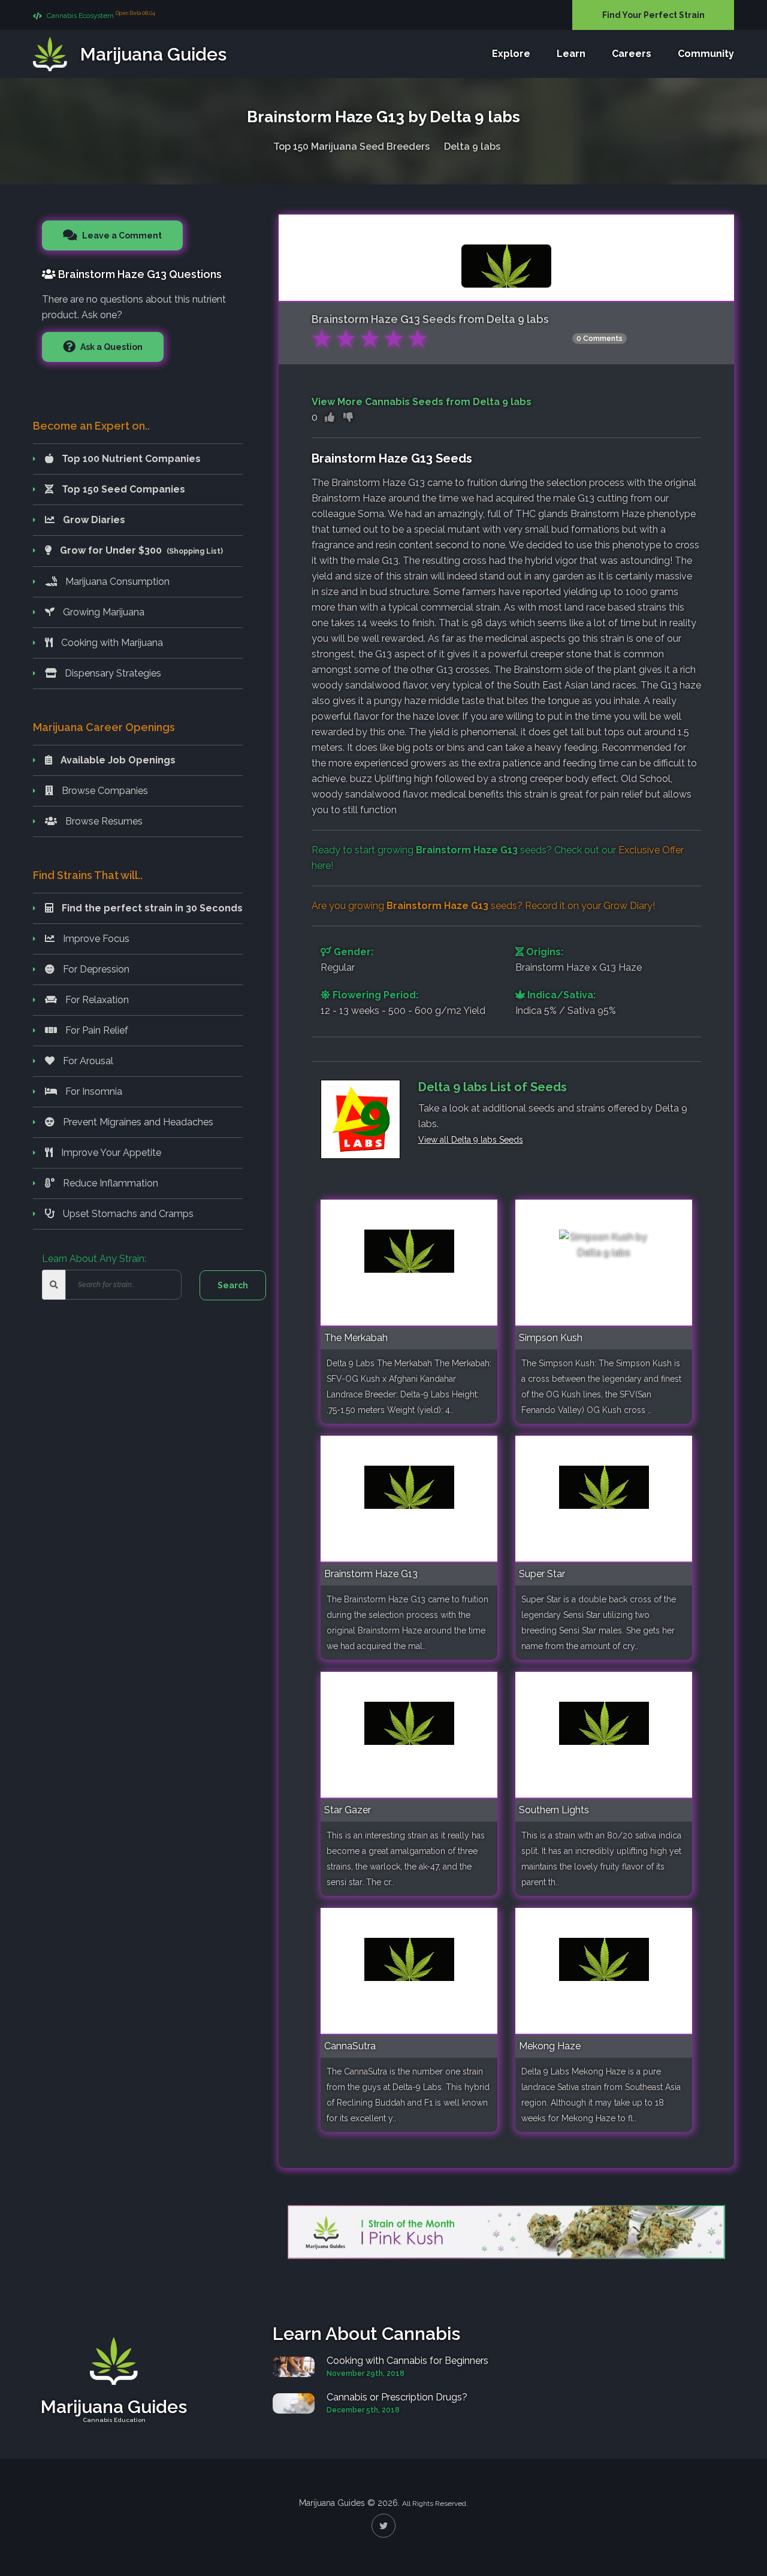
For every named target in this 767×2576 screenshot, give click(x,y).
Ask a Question (111, 347)
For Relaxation (96, 1000)
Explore (511, 54)
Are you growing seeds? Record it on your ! (483, 906)
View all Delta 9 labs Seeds (471, 1140)
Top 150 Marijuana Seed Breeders (351, 147)
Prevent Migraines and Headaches (137, 1122)
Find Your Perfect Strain (653, 15)
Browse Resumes (103, 821)
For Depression (95, 969)
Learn (571, 54)
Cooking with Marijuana (111, 643)
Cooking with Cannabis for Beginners (407, 2361)
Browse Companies (104, 791)
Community (706, 54)
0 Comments (600, 339)
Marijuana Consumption (116, 582)
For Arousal (87, 1061)
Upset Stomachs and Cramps (127, 1214)
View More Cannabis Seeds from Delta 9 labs (422, 402)
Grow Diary (628, 906)
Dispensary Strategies (112, 673)
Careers (632, 54)
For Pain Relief (96, 1030)
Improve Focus (95, 939)
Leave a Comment (121, 235)
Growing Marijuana (102, 612)
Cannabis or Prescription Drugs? (397, 2397)
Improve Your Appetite (110, 1153)
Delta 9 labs (472, 147)
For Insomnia (93, 1091)
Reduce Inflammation (109, 1183)
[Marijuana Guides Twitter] (383, 2526)
